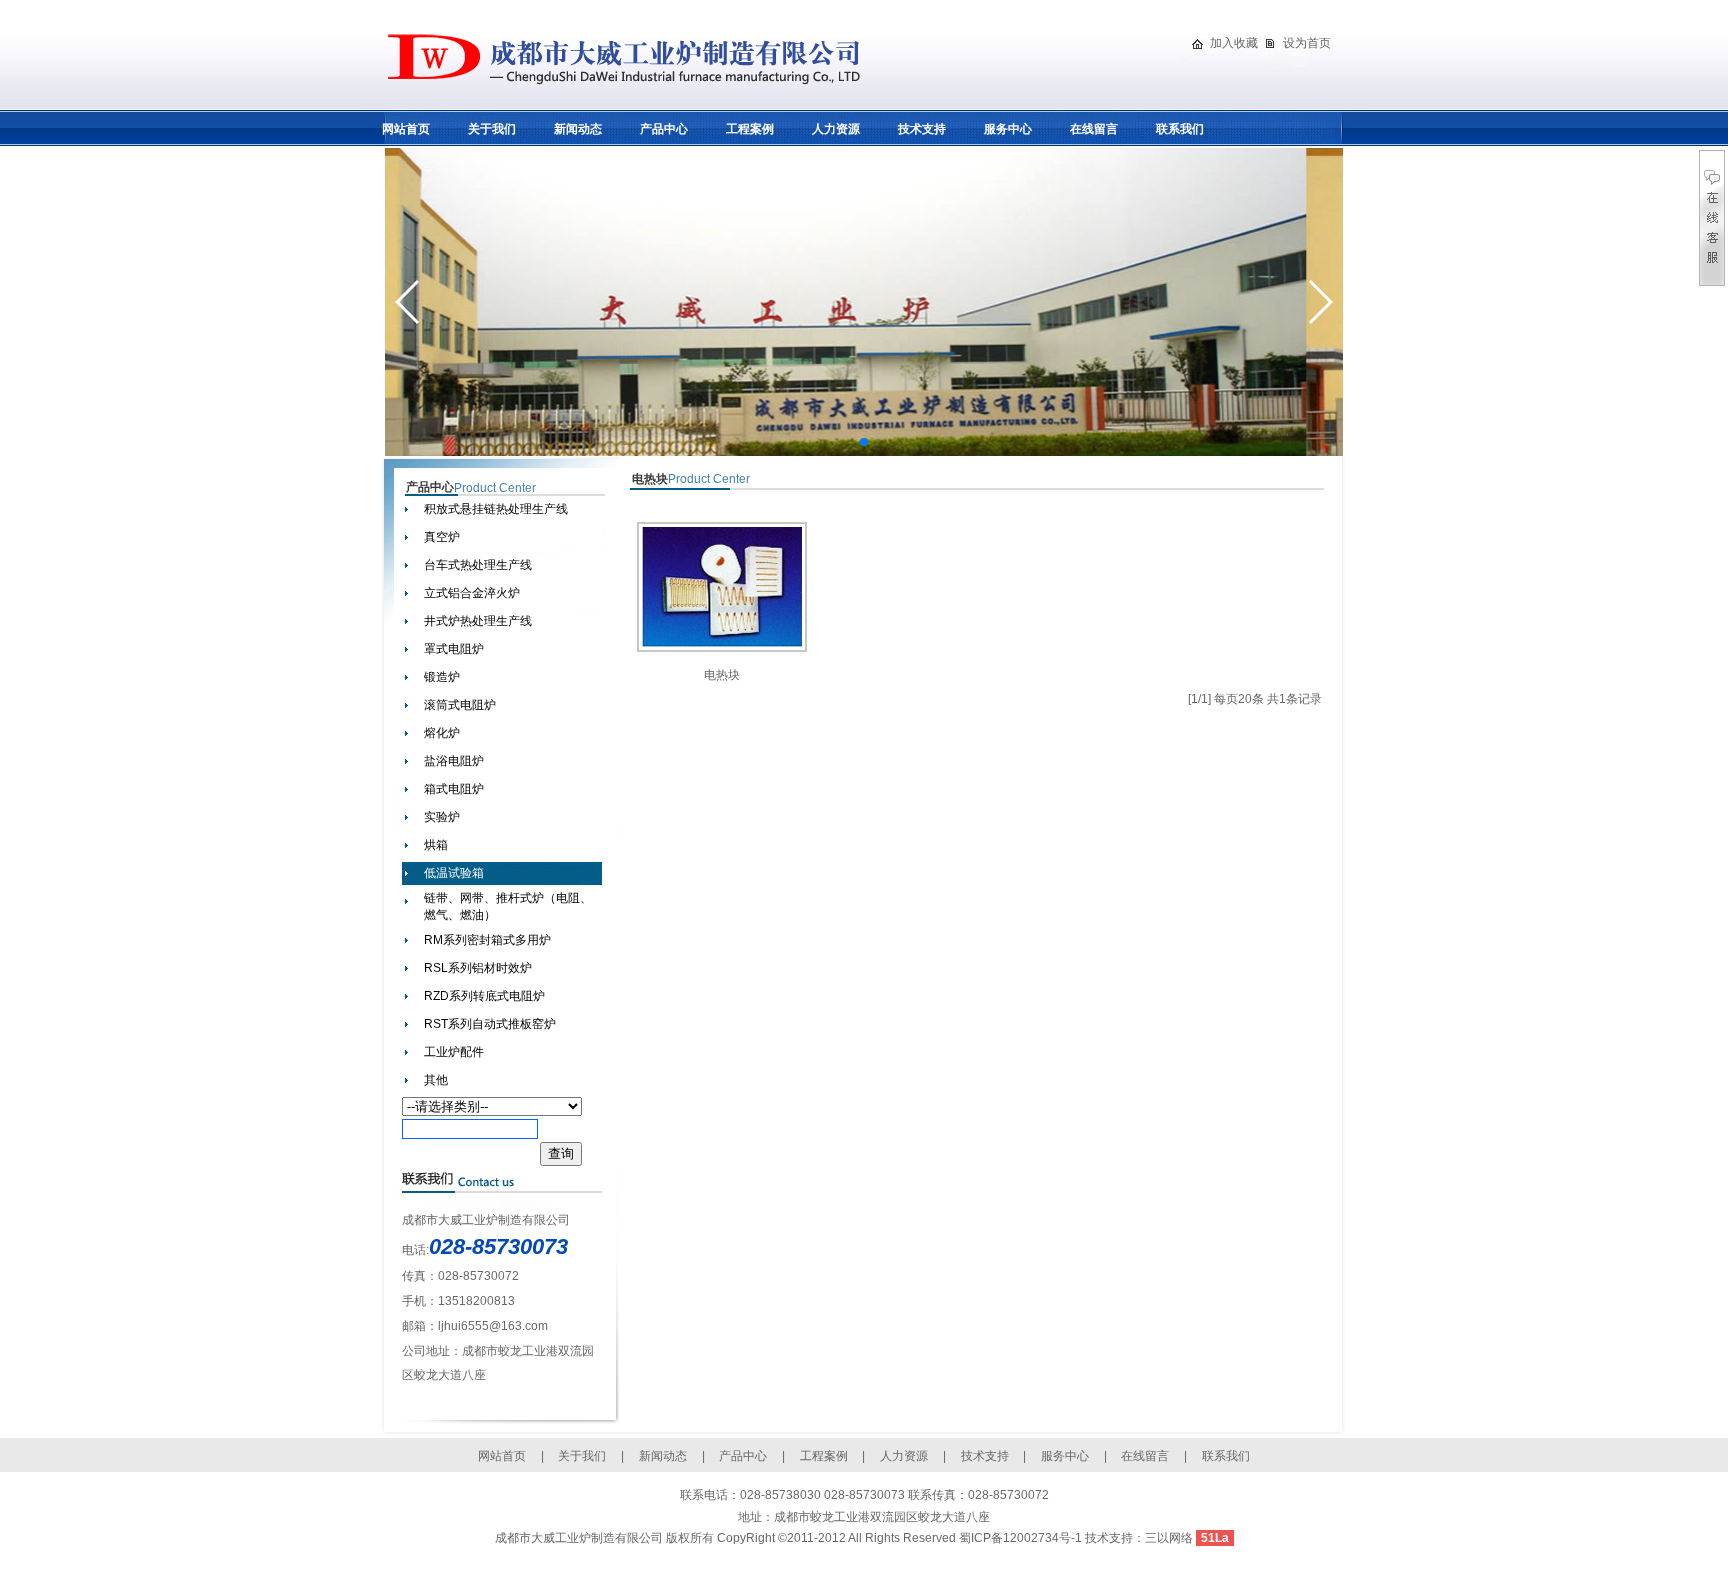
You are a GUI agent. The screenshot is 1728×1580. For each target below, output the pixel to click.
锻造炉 (442, 677)
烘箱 (436, 845)
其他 (436, 1080)
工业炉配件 (454, 1052)
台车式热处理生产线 (478, 565)
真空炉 (442, 537)
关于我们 (492, 129)
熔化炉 (442, 733)
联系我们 (1180, 129)
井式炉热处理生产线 (478, 621)
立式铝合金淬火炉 (472, 593)
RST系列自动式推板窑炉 (490, 1024)
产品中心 (664, 129)
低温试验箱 (454, 873)
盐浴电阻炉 (454, 761)
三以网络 (1169, 1538)
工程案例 (750, 129)
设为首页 (1307, 43)
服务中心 (1008, 129)
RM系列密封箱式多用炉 (487, 940)
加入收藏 (1234, 43)
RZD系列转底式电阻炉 (484, 996)
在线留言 (1094, 129)
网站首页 (406, 129)
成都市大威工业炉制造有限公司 (579, 1538)
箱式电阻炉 (454, 789)
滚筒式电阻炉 (460, 705)
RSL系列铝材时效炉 (478, 968)
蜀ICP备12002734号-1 (1022, 1538)
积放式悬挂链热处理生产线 (496, 509)
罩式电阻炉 (454, 649)
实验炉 (442, 817)
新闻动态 (578, 129)
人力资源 (836, 129)
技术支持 (922, 129)
